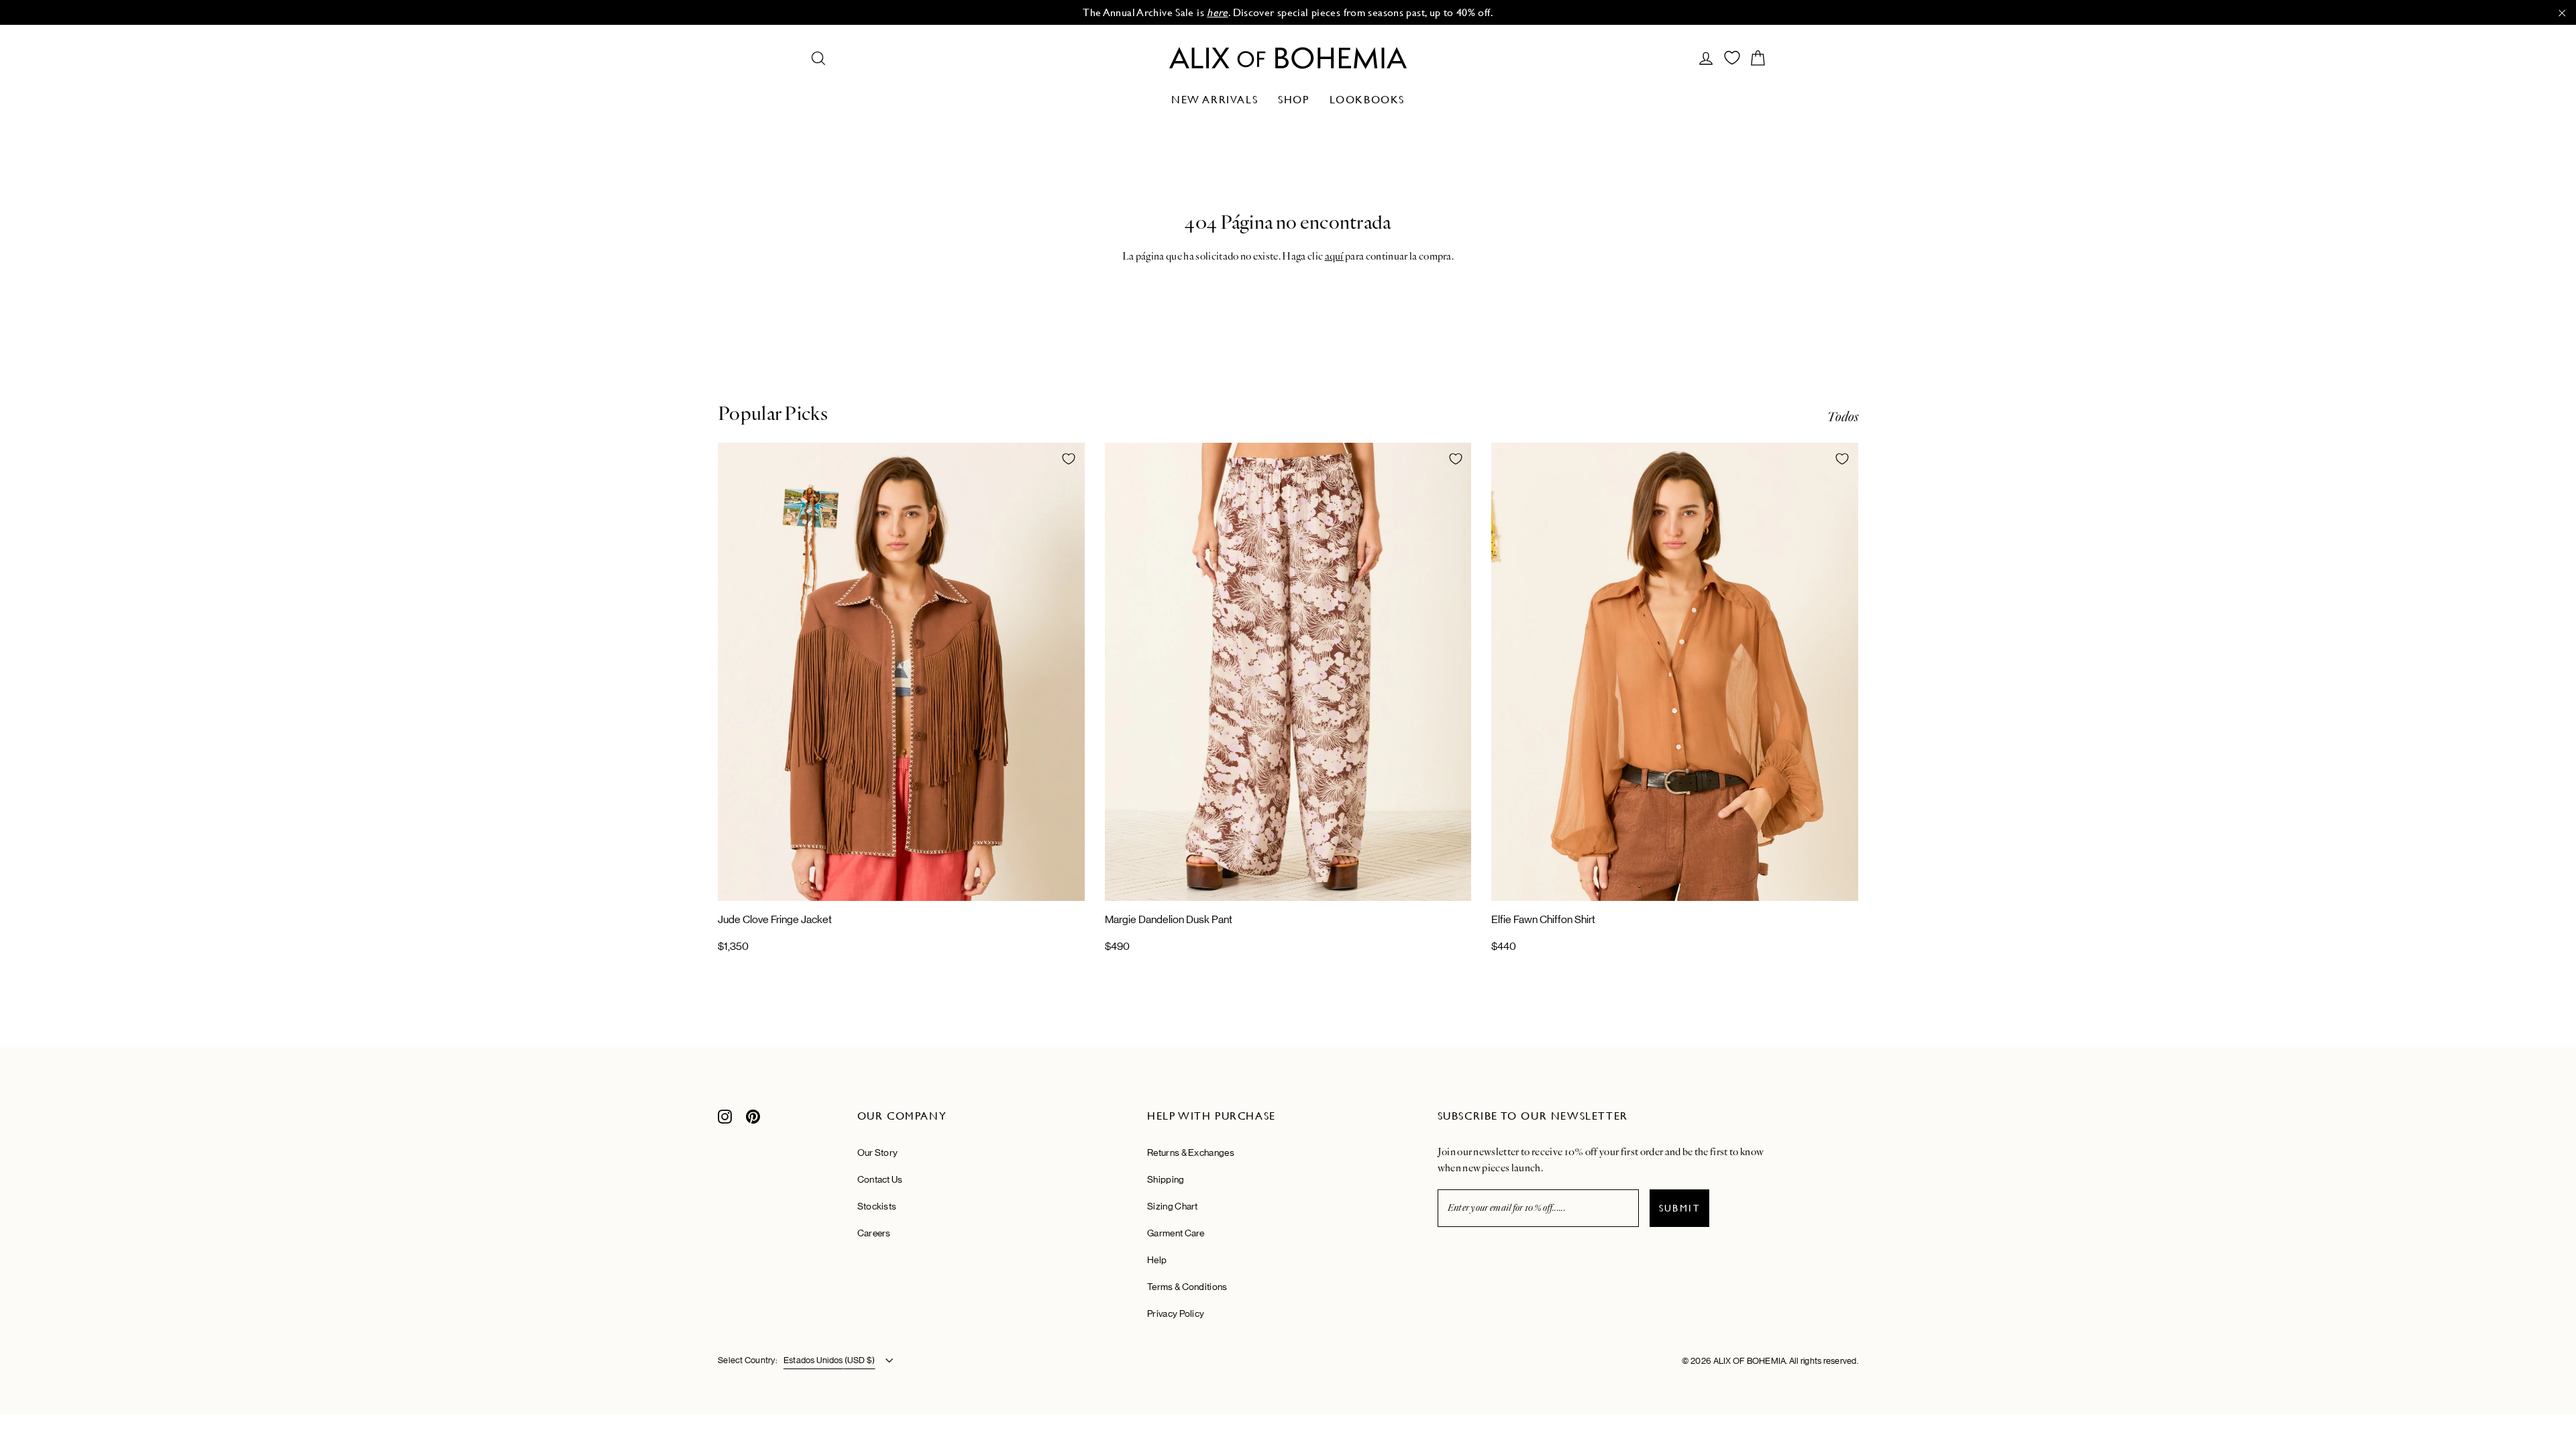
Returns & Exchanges (1191, 1152)
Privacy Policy (1176, 1313)
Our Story (878, 1152)
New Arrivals (1215, 100)
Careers (874, 1233)
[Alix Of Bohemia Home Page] (1288, 58)
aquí (1334, 256)
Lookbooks (1367, 100)
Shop (1293, 100)
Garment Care (1176, 1233)
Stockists (877, 1206)
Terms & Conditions (1187, 1287)
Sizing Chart (1173, 1206)
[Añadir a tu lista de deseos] (1069, 459)
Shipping (1166, 1179)
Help (1157, 1260)
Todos (1842, 417)
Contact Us (880, 1179)
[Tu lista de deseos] (1732, 58)
